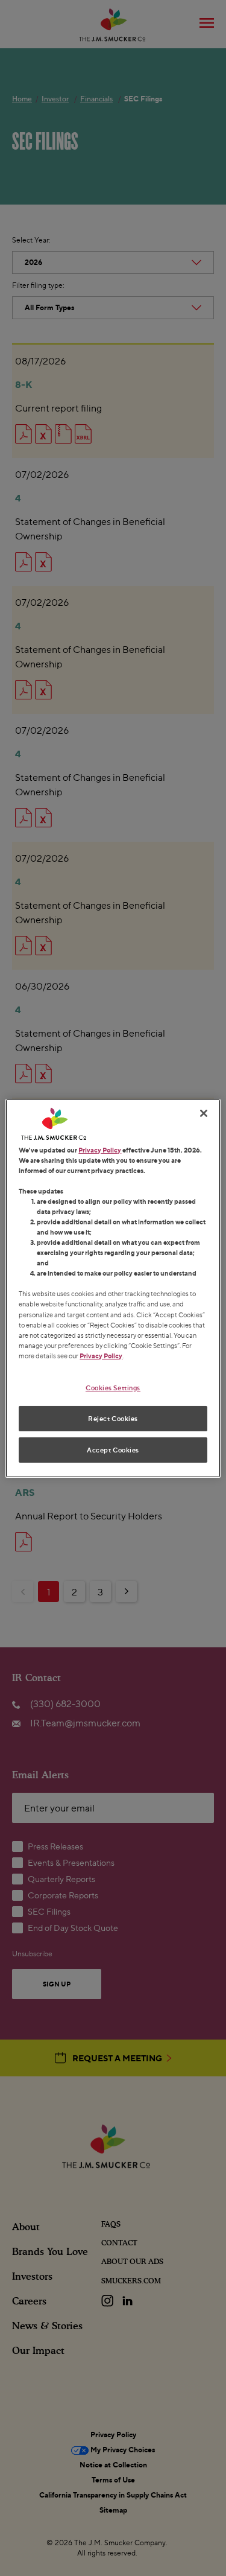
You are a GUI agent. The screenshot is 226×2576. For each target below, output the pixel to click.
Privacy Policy (100, 1149)
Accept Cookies (113, 1450)
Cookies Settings (113, 1388)
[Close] (204, 1113)
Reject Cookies (113, 1418)
